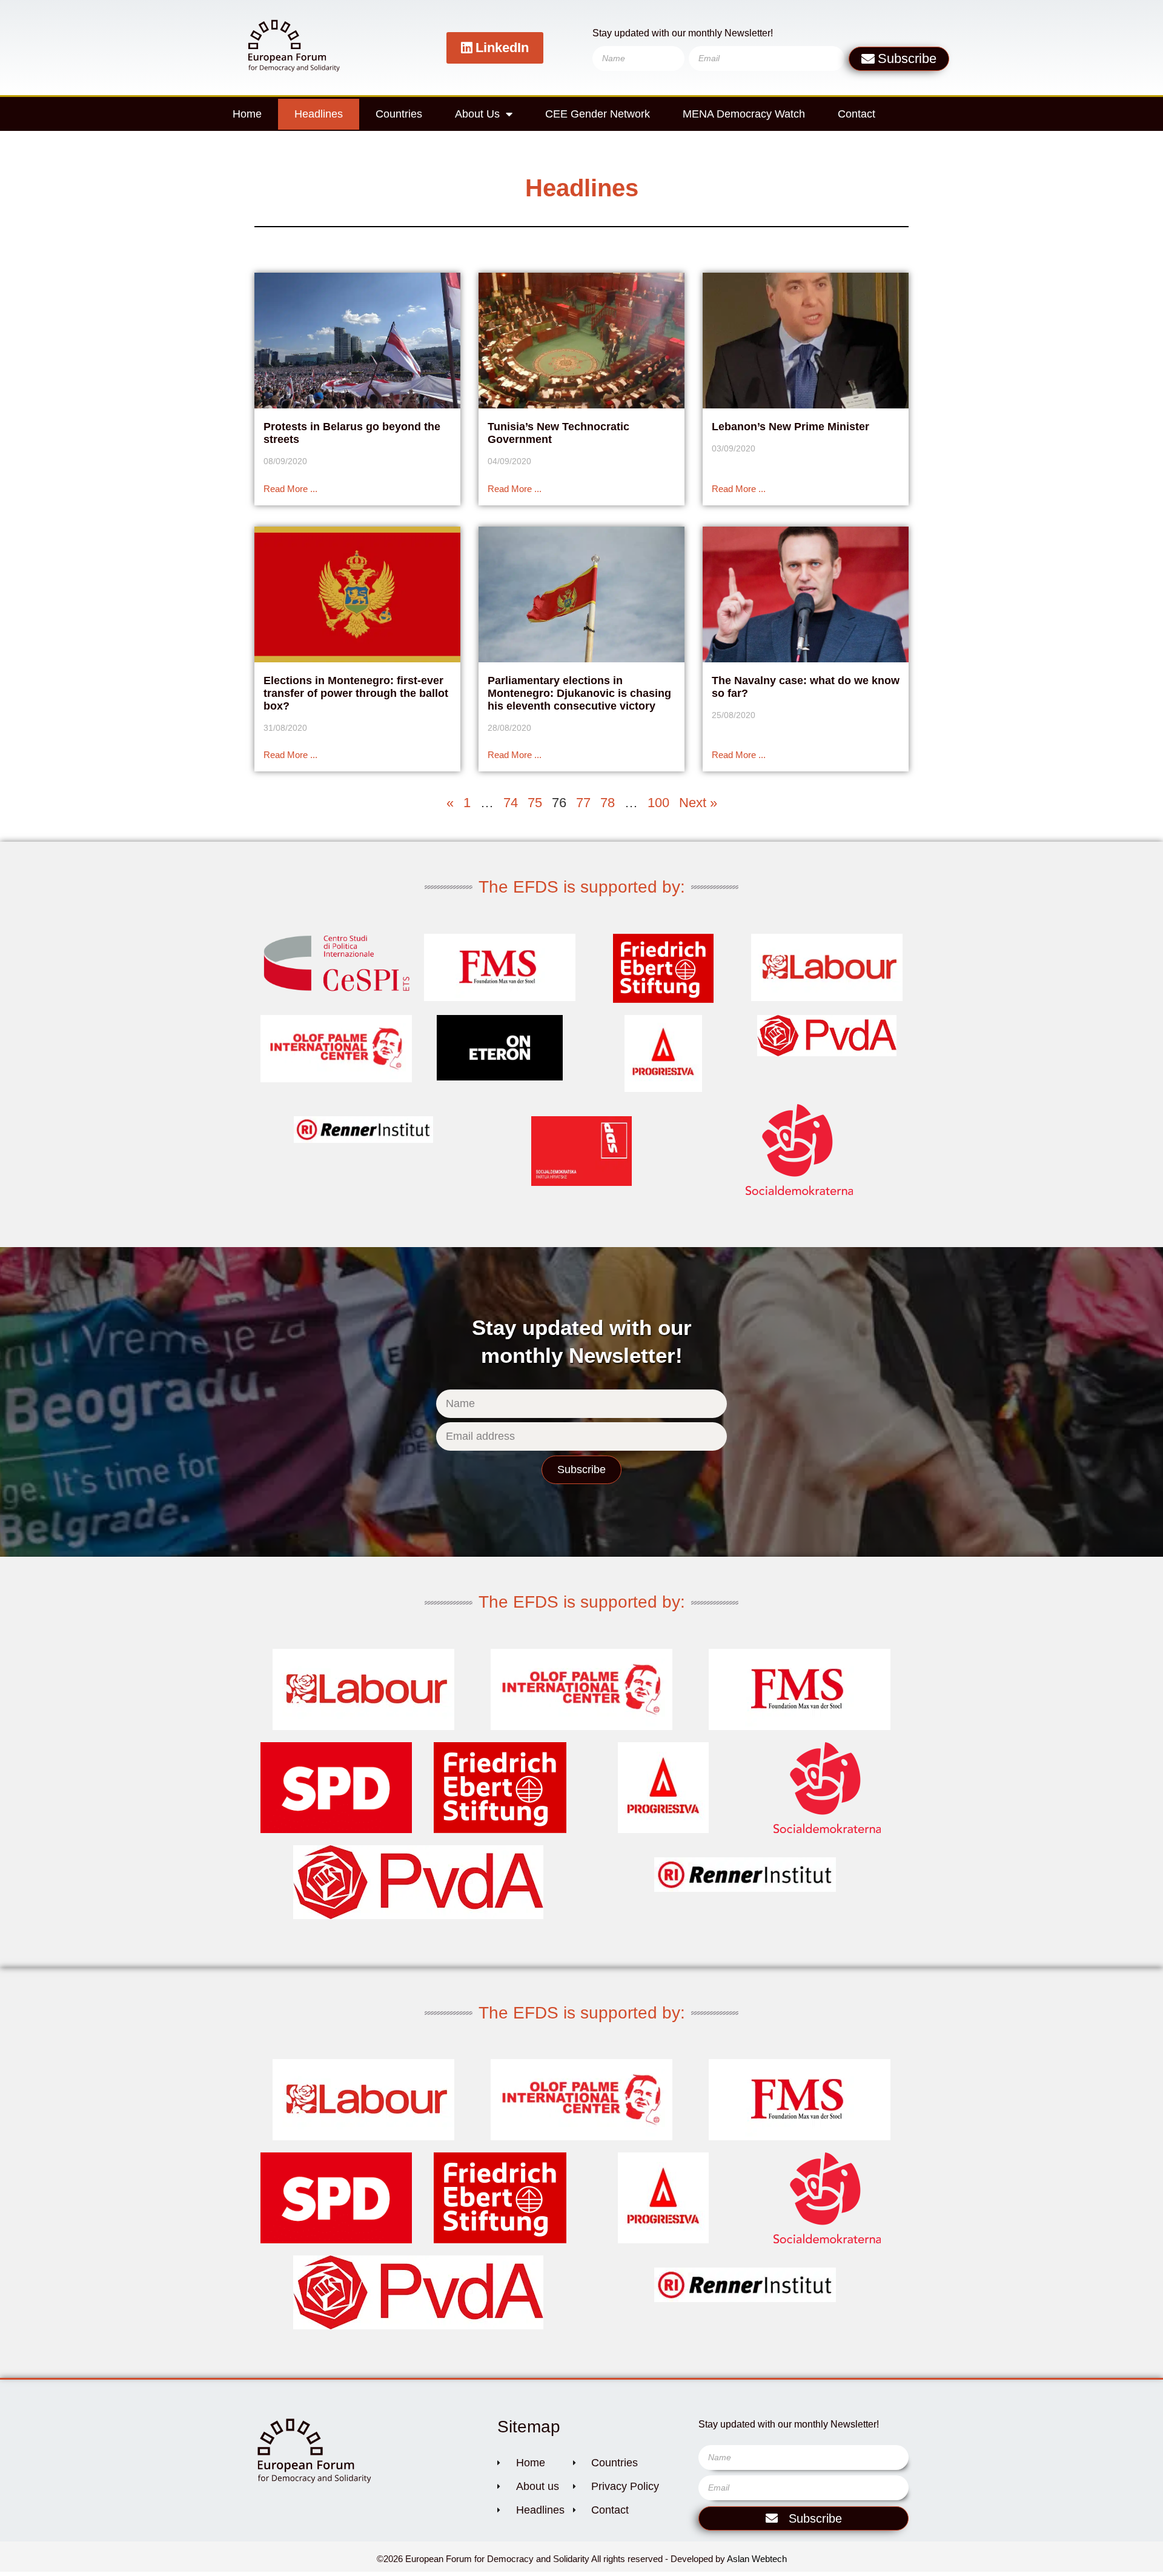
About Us (477, 114)
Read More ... (290, 489)
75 (535, 803)
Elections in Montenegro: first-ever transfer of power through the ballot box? (356, 693)
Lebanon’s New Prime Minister (790, 427)
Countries (399, 114)
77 (583, 803)
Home (247, 114)
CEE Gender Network (598, 114)
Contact (857, 114)
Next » (698, 803)
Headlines (319, 114)
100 (658, 803)
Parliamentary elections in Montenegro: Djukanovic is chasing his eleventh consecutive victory (579, 693)
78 (608, 803)
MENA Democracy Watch (744, 114)
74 (511, 803)
